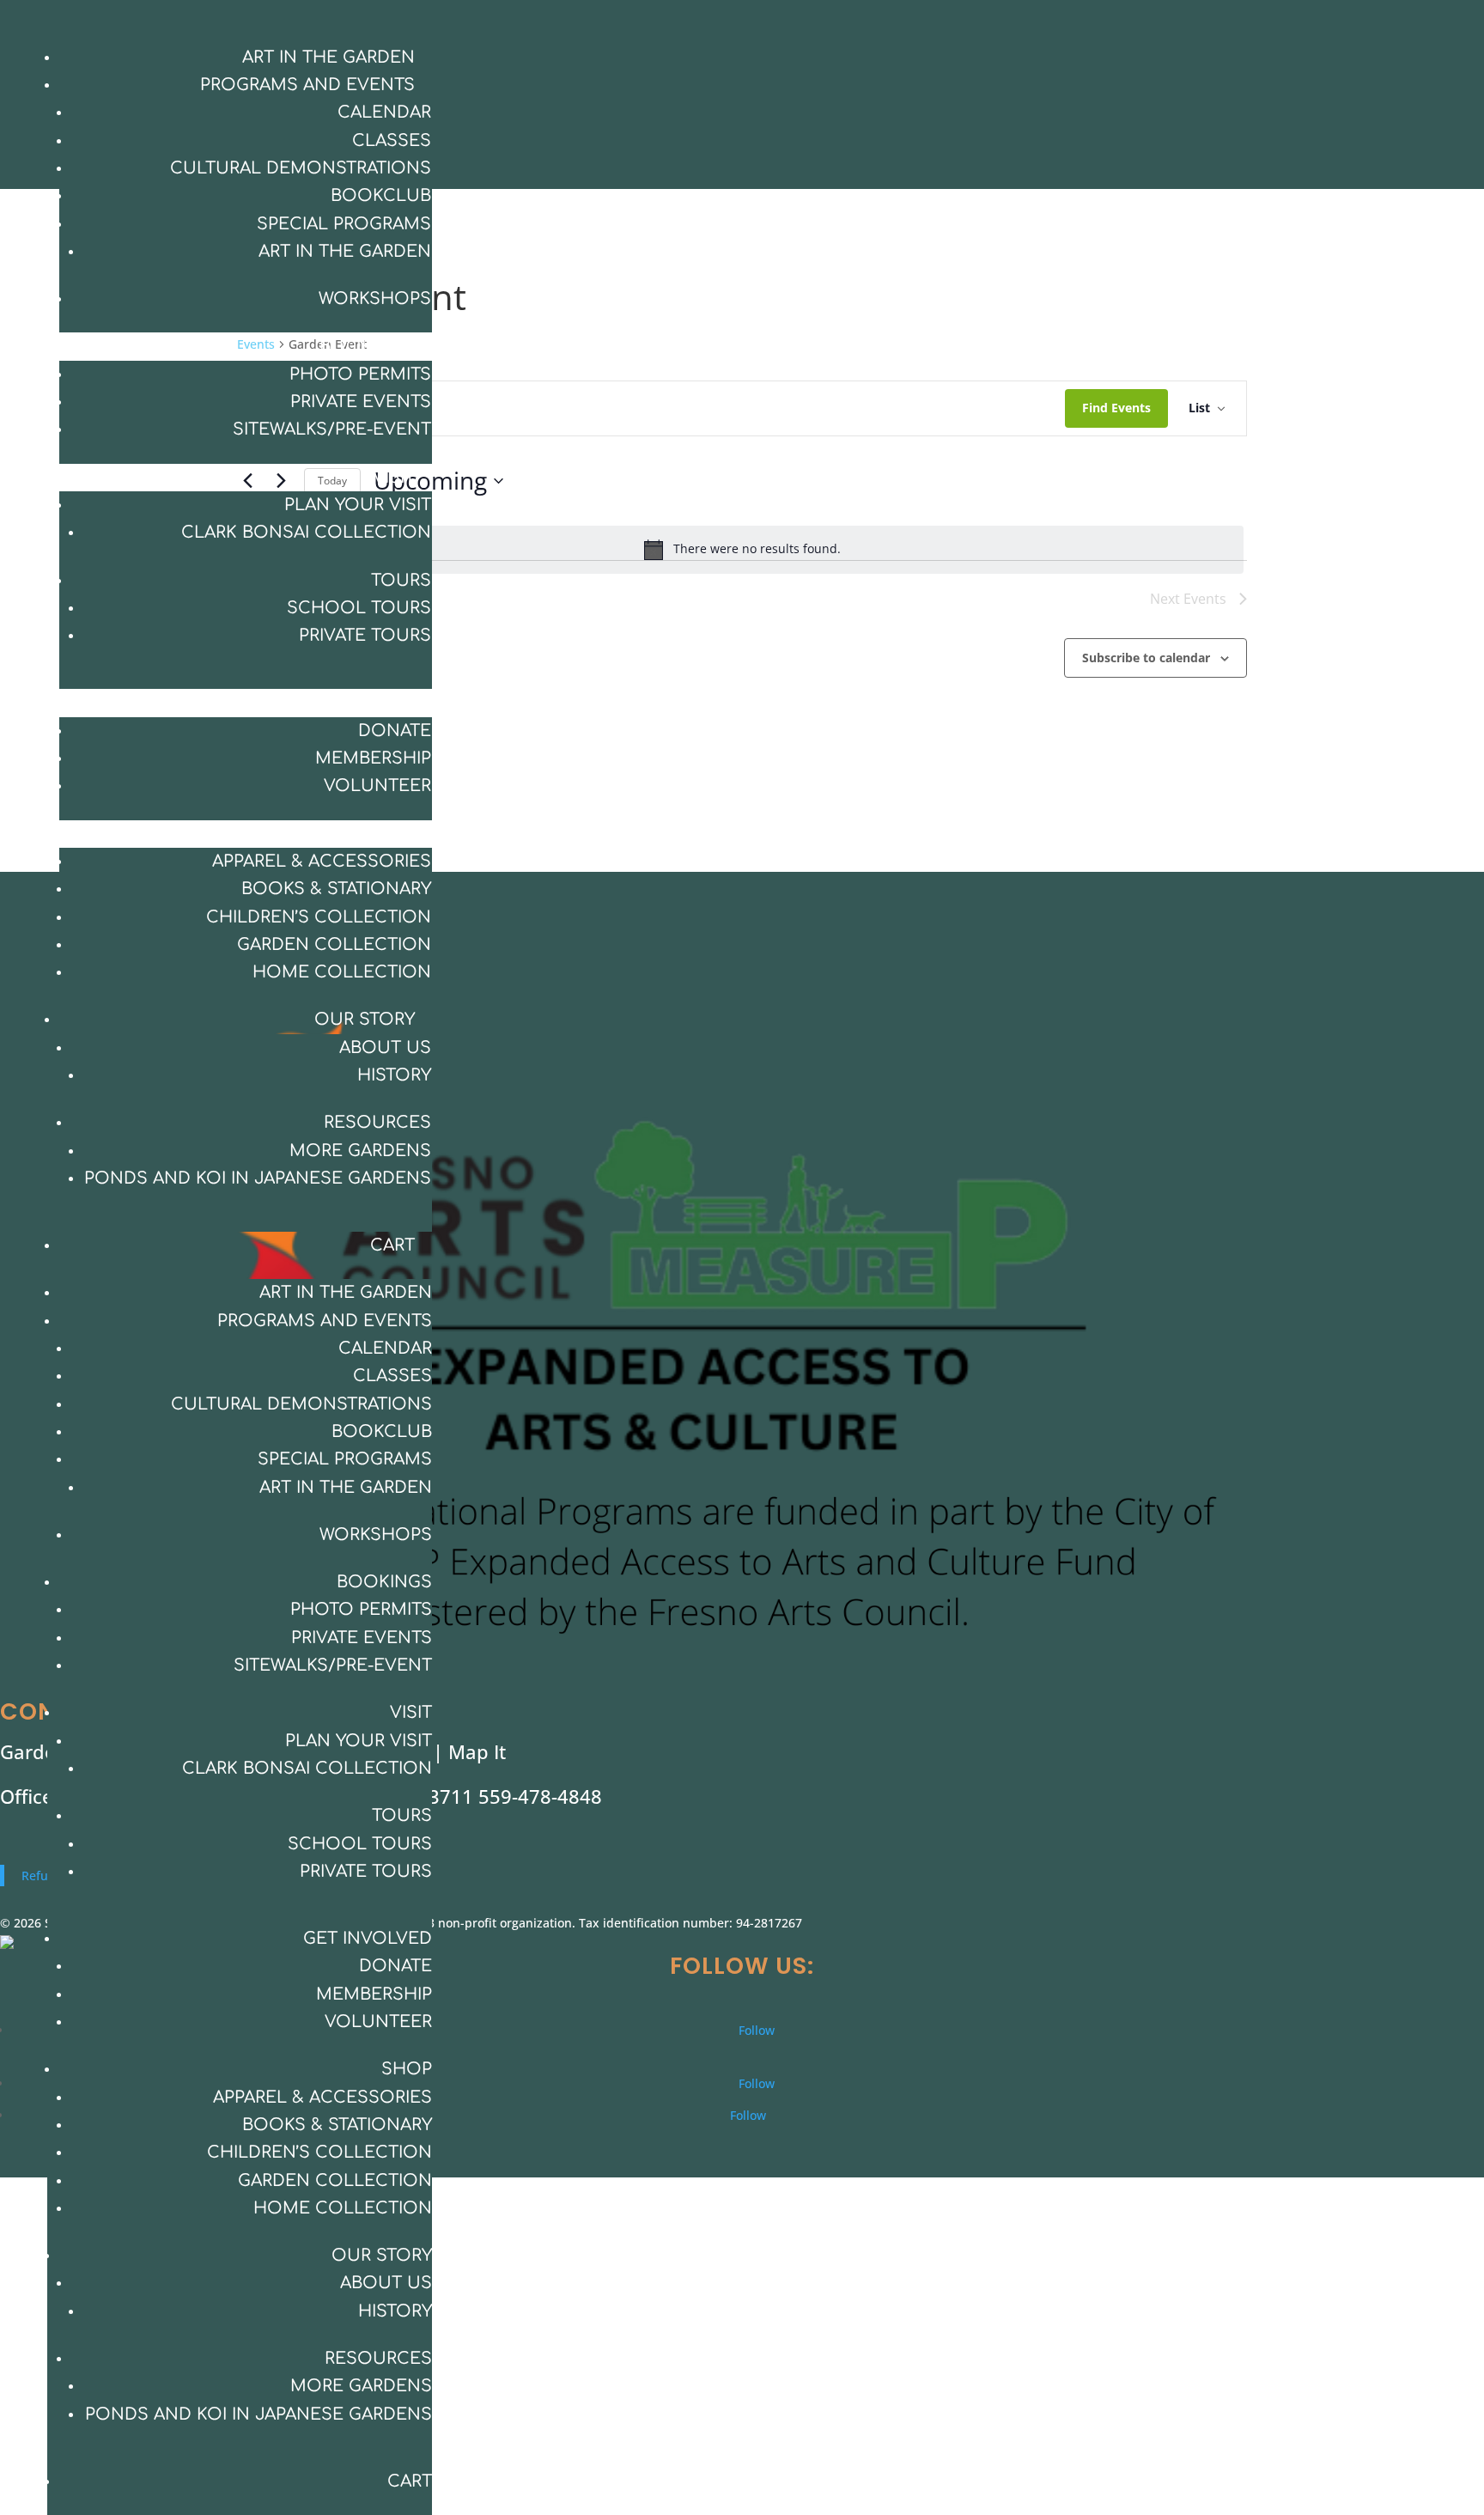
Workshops (375, 298)
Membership (373, 758)
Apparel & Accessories (322, 861)
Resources (377, 1122)
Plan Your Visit (358, 505)
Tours (401, 580)
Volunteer (377, 786)
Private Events (361, 402)
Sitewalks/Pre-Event (332, 429)
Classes (392, 140)
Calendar (384, 112)
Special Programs (344, 224)
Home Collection (342, 972)
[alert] (742, 550)
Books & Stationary (336, 889)
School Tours (359, 608)
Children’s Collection (319, 917)
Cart (392, 1245)
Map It (477, 1751)
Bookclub (381, 195)
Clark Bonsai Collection (306, 532)
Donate (395, 731)
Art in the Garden (328, 57)
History (394, 1075)
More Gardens (360, 1151)
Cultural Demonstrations (301, 168)
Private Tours (365, 635)
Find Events (1116, 408)
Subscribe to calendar (1146, 658)
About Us (385, 1047)
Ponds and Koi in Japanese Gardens (258, 1178)
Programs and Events (307, 85)
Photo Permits (360, 374)
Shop (389, 834)
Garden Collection (334, 944)
